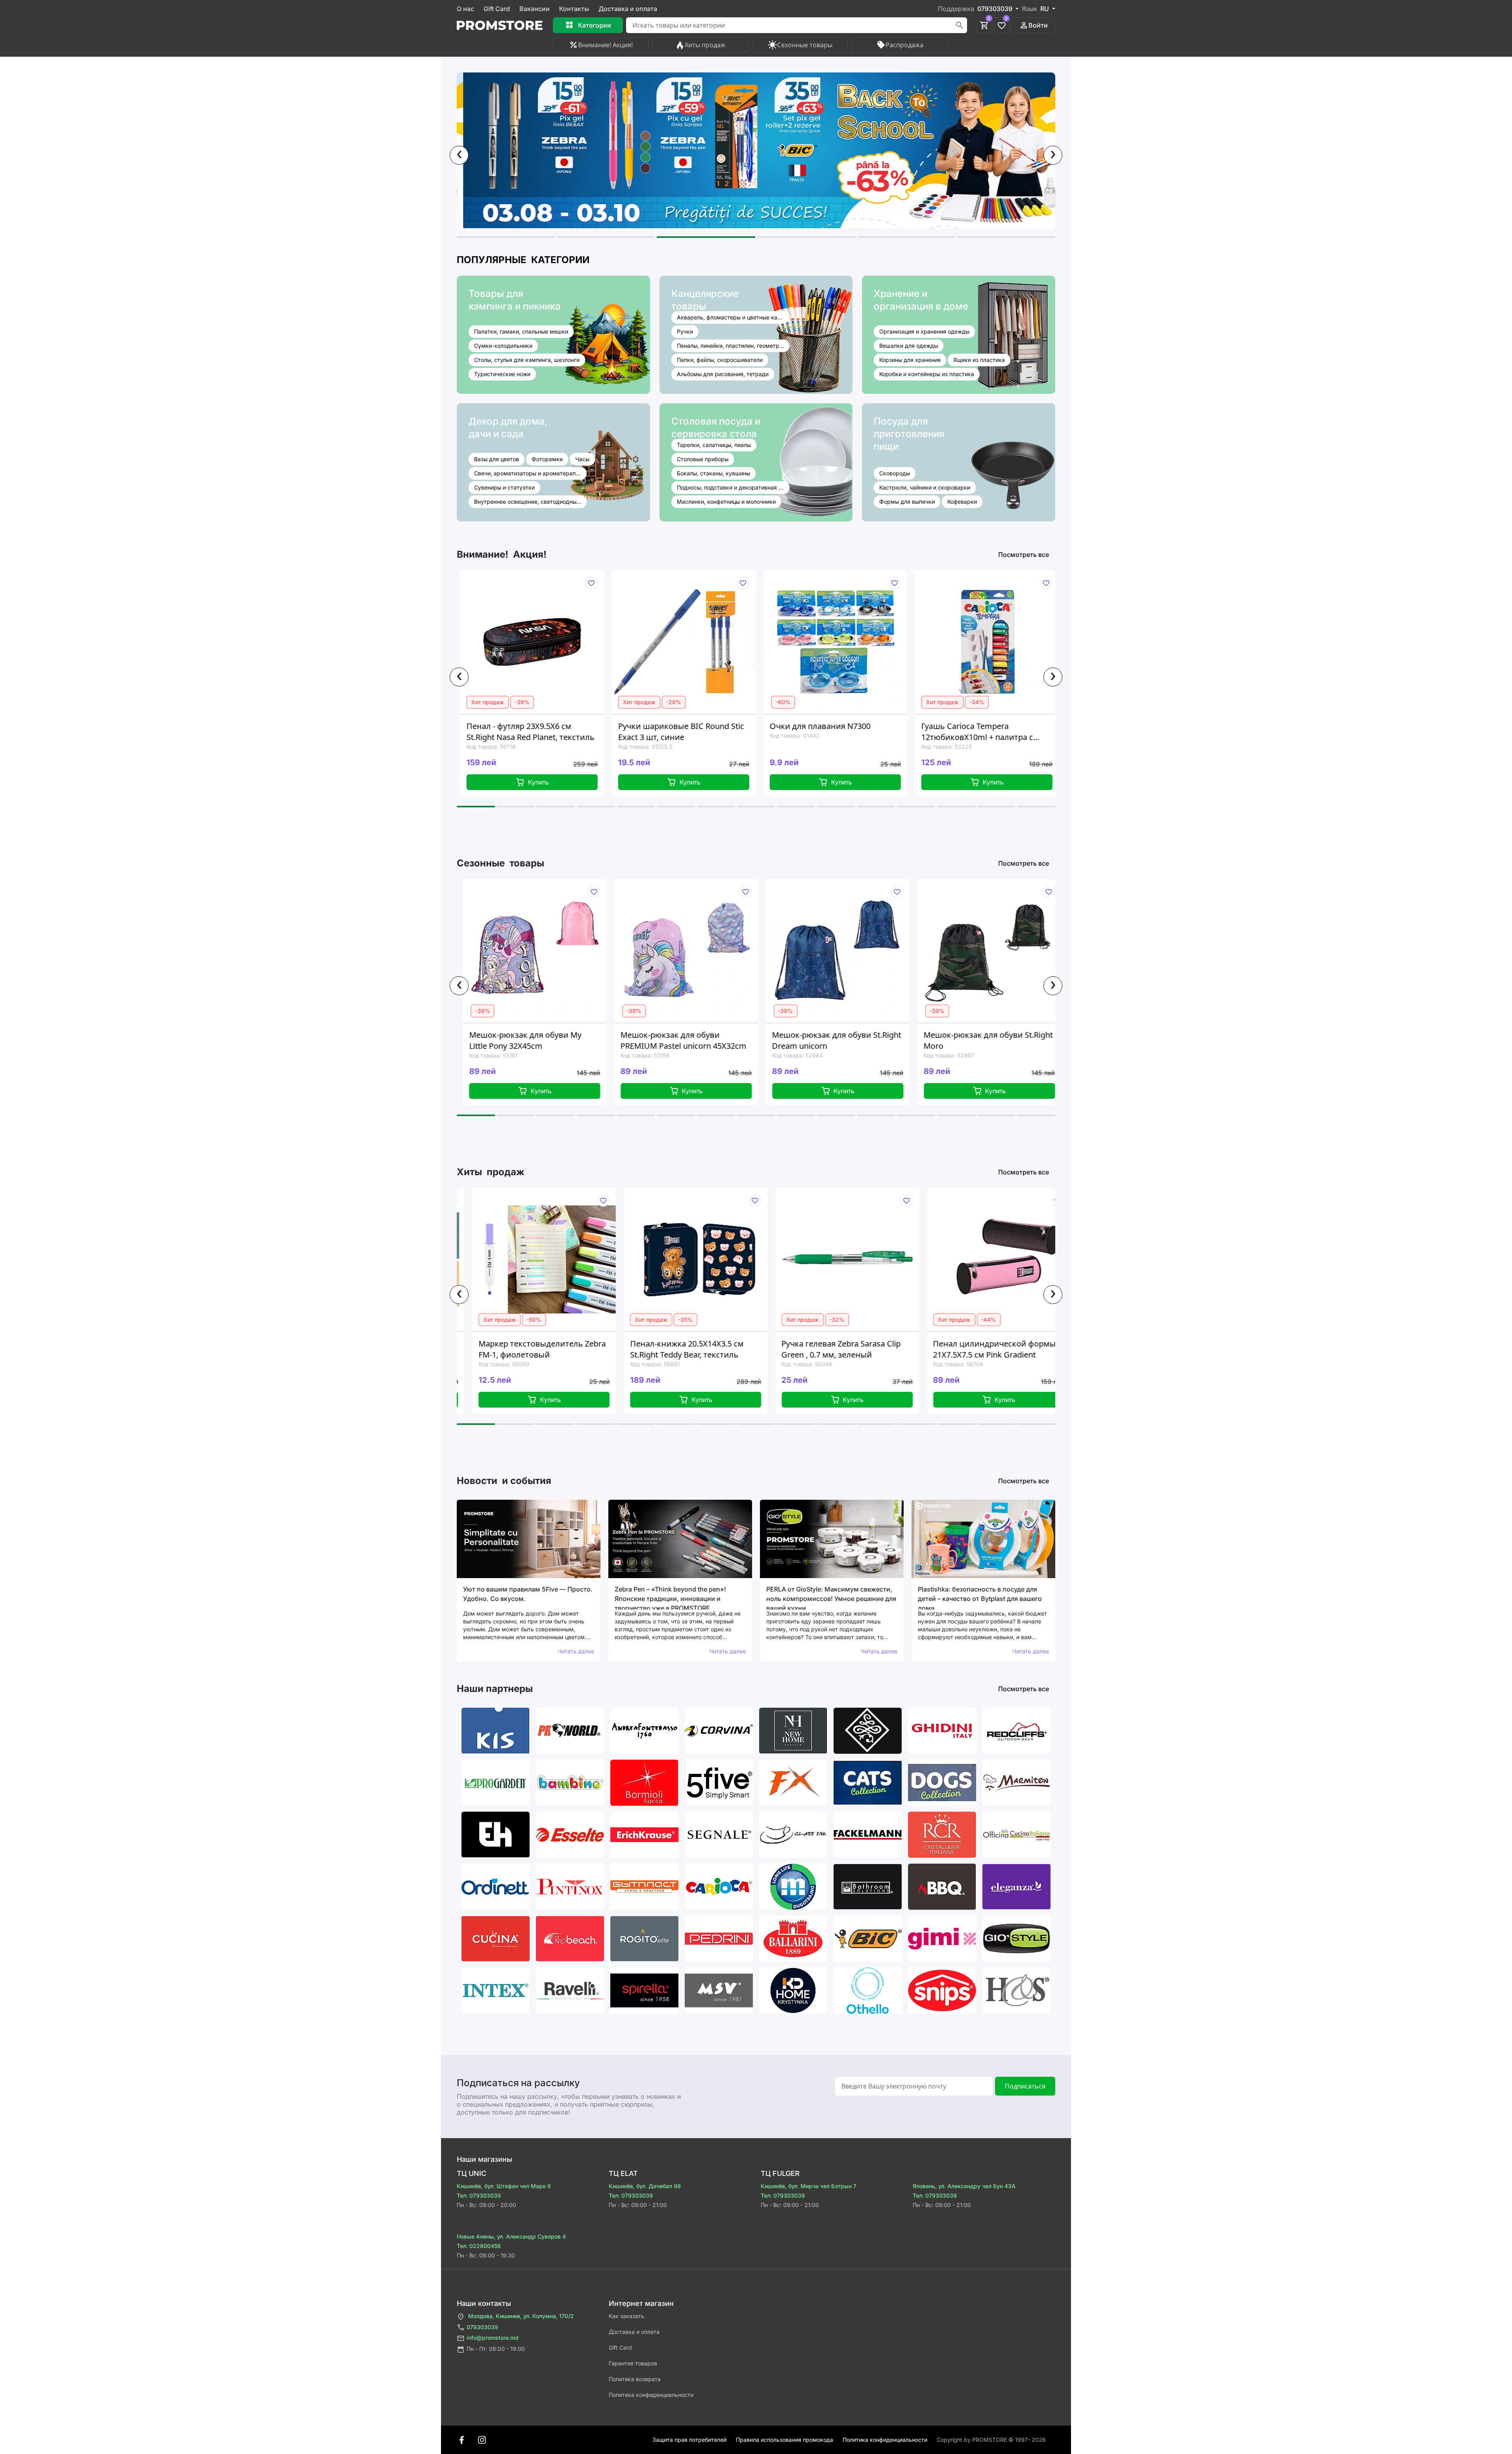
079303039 (482, 2327)
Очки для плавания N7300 (597, 726)
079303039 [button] (996, 9)
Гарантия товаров (633, 2363)
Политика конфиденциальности (651, 2395)
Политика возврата (635, 2379)
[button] (506, 237)
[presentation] (459, 155)
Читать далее (576, 1651)
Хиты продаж (705, 45)
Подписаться (1025, 2086)
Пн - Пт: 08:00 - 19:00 (496, 2349)
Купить (466, 782)
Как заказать (626, 2316)
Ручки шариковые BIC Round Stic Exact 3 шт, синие (458, 732)
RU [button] (1045, 9)
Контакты (574, 9)
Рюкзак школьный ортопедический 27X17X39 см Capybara (906, 732)
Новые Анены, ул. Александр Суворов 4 (511, 2236)
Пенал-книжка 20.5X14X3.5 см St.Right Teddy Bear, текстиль (491, 1349)
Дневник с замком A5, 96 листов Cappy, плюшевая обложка (952, 1349)
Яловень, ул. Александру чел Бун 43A (964, 2186)
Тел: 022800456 (479, 2246)
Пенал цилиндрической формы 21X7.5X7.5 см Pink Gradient (799, 1349)
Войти (1038, 25)
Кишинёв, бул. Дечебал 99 (645, 2186)
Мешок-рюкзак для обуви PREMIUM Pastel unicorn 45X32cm (517, 1040)
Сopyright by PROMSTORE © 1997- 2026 (991, 2440)
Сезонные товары (805, 45)
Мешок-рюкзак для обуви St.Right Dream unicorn (670, 1040)
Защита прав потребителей (689, 2440)
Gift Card (497, 9)
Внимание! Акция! (605, 45)
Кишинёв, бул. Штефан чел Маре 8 (504, 2186)
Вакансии (535, 9)
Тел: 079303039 (479, 2195)
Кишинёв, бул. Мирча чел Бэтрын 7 (809, 2186)
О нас (465, 9)
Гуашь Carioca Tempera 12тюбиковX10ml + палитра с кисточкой (754, 732)
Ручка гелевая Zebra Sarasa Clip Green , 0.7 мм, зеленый (646, 1349)
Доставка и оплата (628, 9)
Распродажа (904, 45)
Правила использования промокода (785, 2440)
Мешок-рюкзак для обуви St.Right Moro (821, 1040)
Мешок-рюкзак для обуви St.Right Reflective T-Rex (973, 1040)
